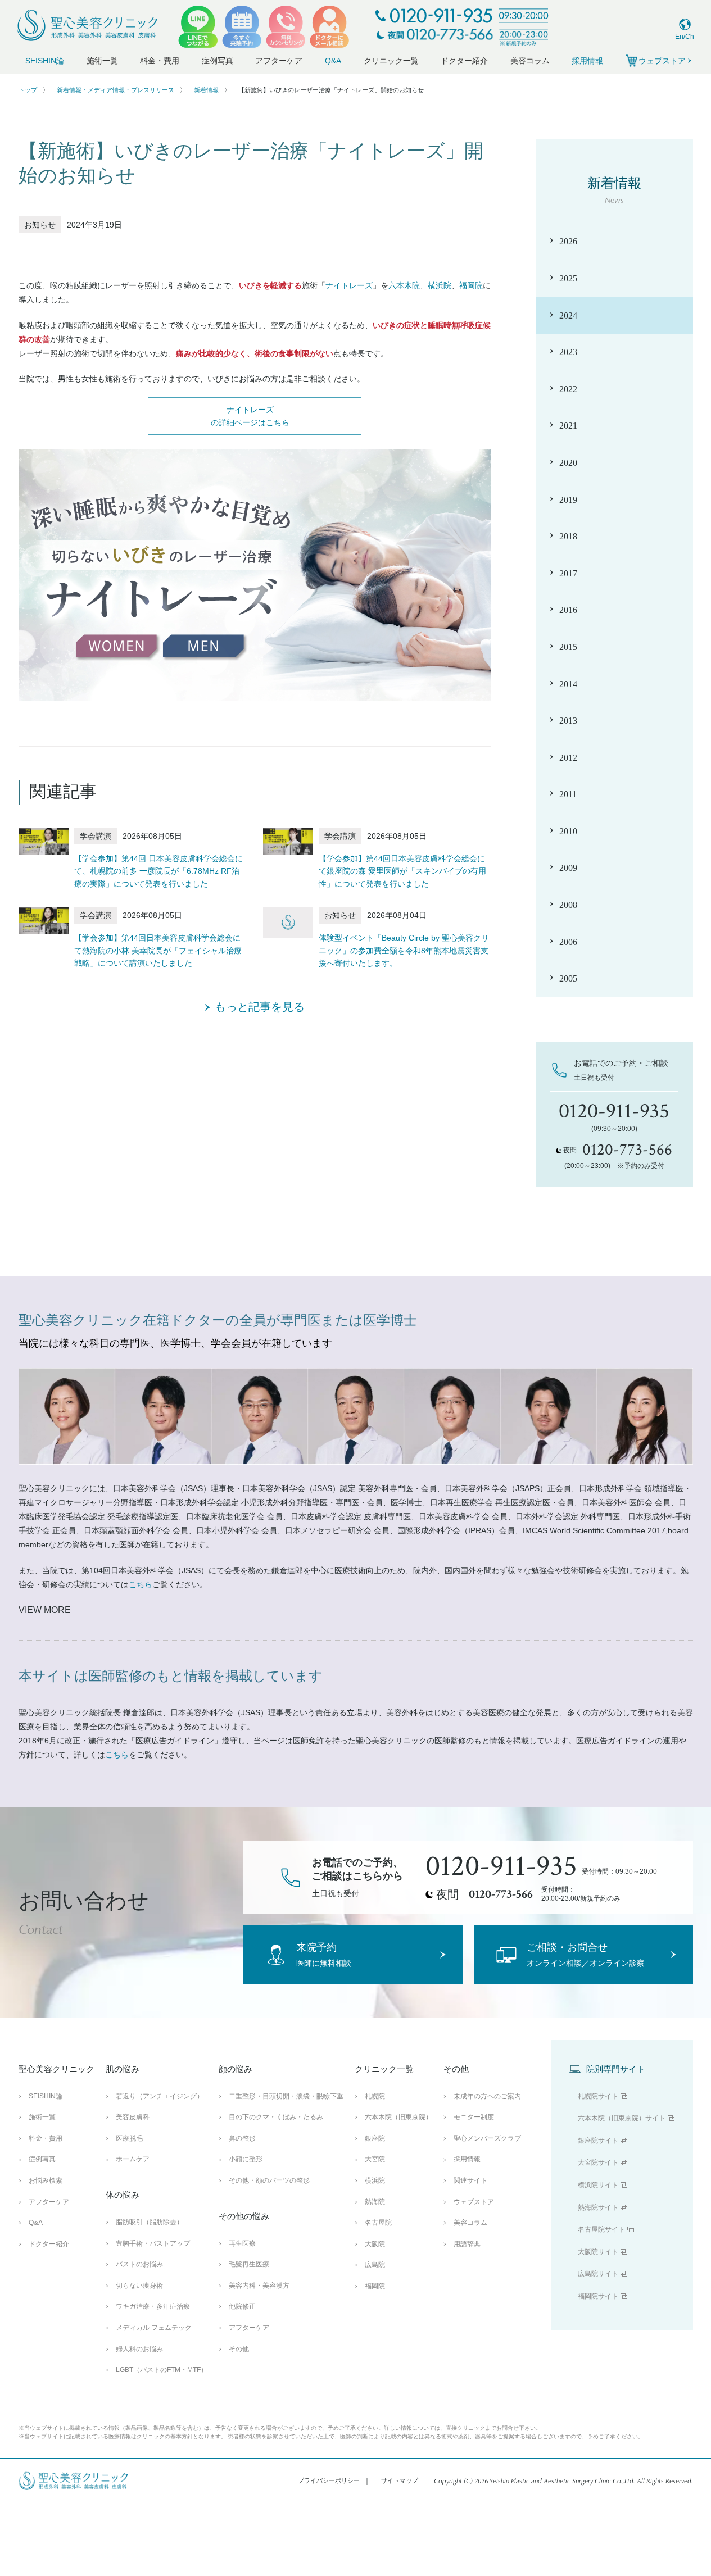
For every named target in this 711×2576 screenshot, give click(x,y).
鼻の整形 (242, 2138)
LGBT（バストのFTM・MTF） (162, 2370)
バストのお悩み (139, 2264)
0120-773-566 (501, 1894)
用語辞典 (467, 2244)
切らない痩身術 (139, 2286)
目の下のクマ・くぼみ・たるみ (276, 2117)
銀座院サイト (598, 2141)
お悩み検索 (46, 2180)
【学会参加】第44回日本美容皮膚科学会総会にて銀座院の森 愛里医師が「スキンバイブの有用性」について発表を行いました (402, 871)
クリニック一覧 (391, 61)
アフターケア (279, 61)
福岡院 (471, 285)
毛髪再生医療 (249, 2264)
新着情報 (206, 90)
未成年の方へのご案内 (487, 2096)
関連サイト (470, 2180)
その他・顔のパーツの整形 (269, 2180)
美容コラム (530, 61)
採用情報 (587, 61)
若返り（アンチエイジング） (160, 2096)
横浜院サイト (598, 2185)
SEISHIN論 (45, 61)
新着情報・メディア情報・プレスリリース (116, 90)
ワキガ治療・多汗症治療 (153, 2306)
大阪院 (375, 2244)
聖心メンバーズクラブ (487, 2138)
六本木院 (404, 285)
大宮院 (375, 2159)
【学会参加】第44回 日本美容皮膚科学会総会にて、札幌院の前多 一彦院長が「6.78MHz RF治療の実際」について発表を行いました (158, 871)
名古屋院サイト (601, 2229)
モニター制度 (474, 2117)
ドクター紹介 (464, 61)
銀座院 (375, 2138)
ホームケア (133, 2159)
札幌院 (375, 2096)
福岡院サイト (598, 2296)
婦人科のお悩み (139, 2349)
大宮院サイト (598, 2162)
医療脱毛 (129, 2138)
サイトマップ (400, 2480)
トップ (28, 90)
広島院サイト (598, 2274)
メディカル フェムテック (154, 2328)
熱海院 (375, 2202)
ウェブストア (474, 2202)
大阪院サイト (598, 2252)
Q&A (333, 61)
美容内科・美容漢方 (259, 2286)
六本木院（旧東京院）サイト (622, 2118)
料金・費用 (160, 61)
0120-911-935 (501, 1866)
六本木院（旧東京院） (398, 2117)
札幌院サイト (598, 2096)
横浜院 (440, 285)
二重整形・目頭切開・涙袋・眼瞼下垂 (286, 2096)
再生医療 (242, 2243)
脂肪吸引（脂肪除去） (150, 2222)
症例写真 (218, 61)
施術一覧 (102, 61)
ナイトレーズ (349, 285)
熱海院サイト (598, 2207)
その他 (239, 2349)
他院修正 (242, 2306)
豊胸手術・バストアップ (153, 2243)
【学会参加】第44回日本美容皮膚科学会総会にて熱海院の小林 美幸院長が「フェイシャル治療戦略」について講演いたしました (158, 950)
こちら (141, 1584)
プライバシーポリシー (329, 2480)
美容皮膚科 (133, 2117)
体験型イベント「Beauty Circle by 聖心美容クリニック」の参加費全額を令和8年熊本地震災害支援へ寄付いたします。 (404, 950)
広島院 (375, 2265)
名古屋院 (378, 2223)
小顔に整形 (246, 2159)
